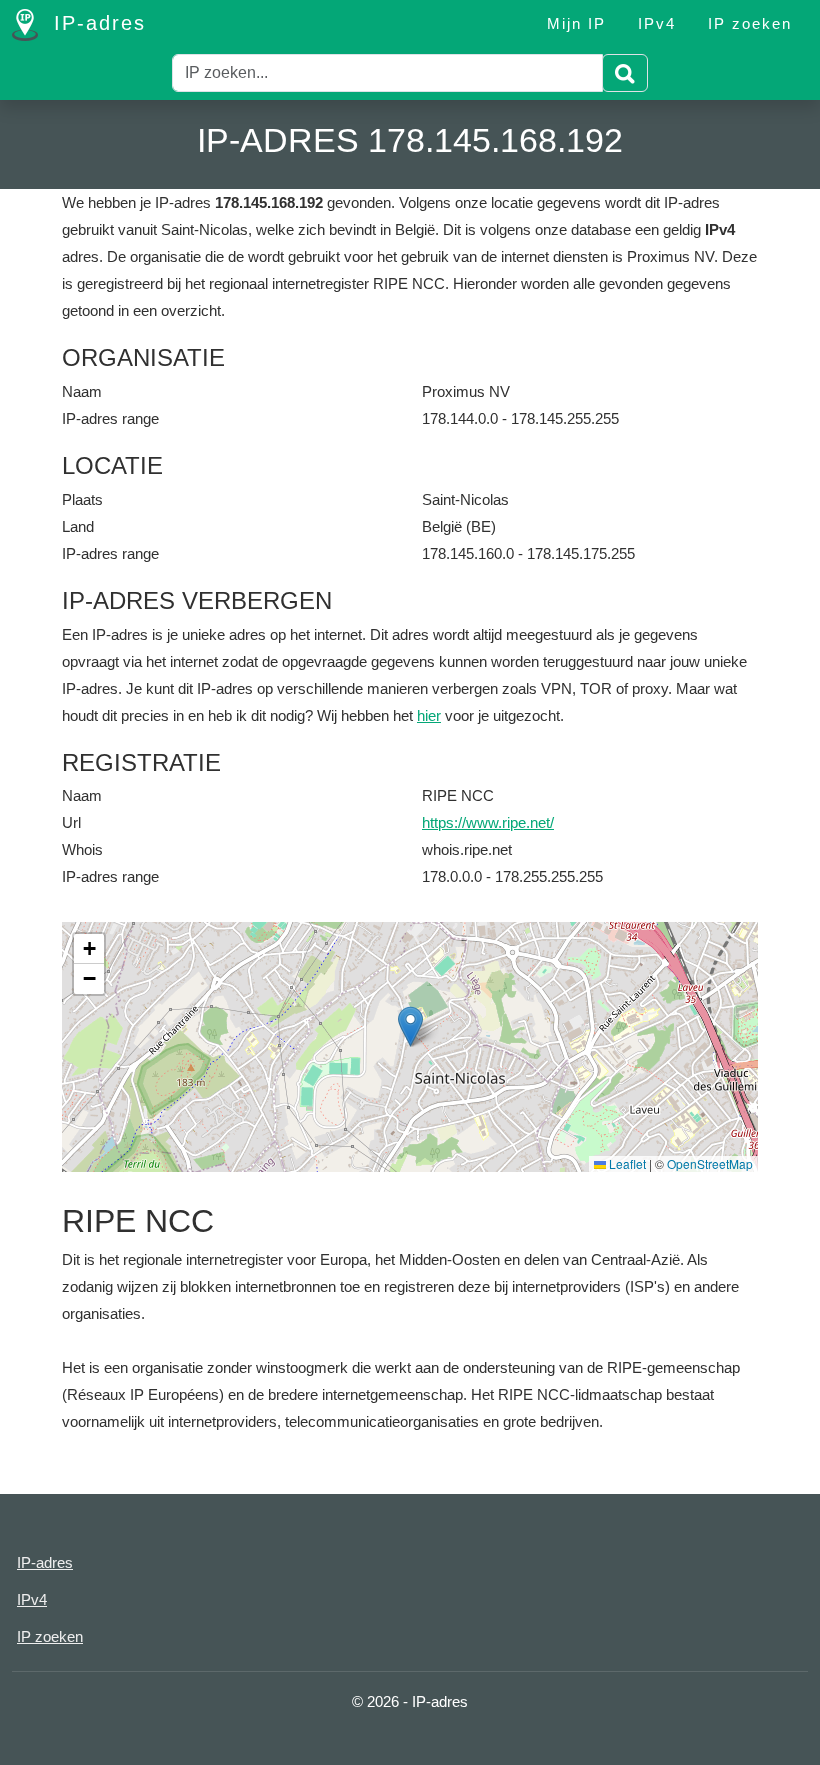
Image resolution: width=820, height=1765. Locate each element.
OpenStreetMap (710, 1163)
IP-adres (96, 23)
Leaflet (626, 1163)
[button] (410, 1026)
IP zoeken (750, 23)
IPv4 (657, 23)
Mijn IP (576, 23)
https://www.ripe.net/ (488, 822)
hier (429, 715)
